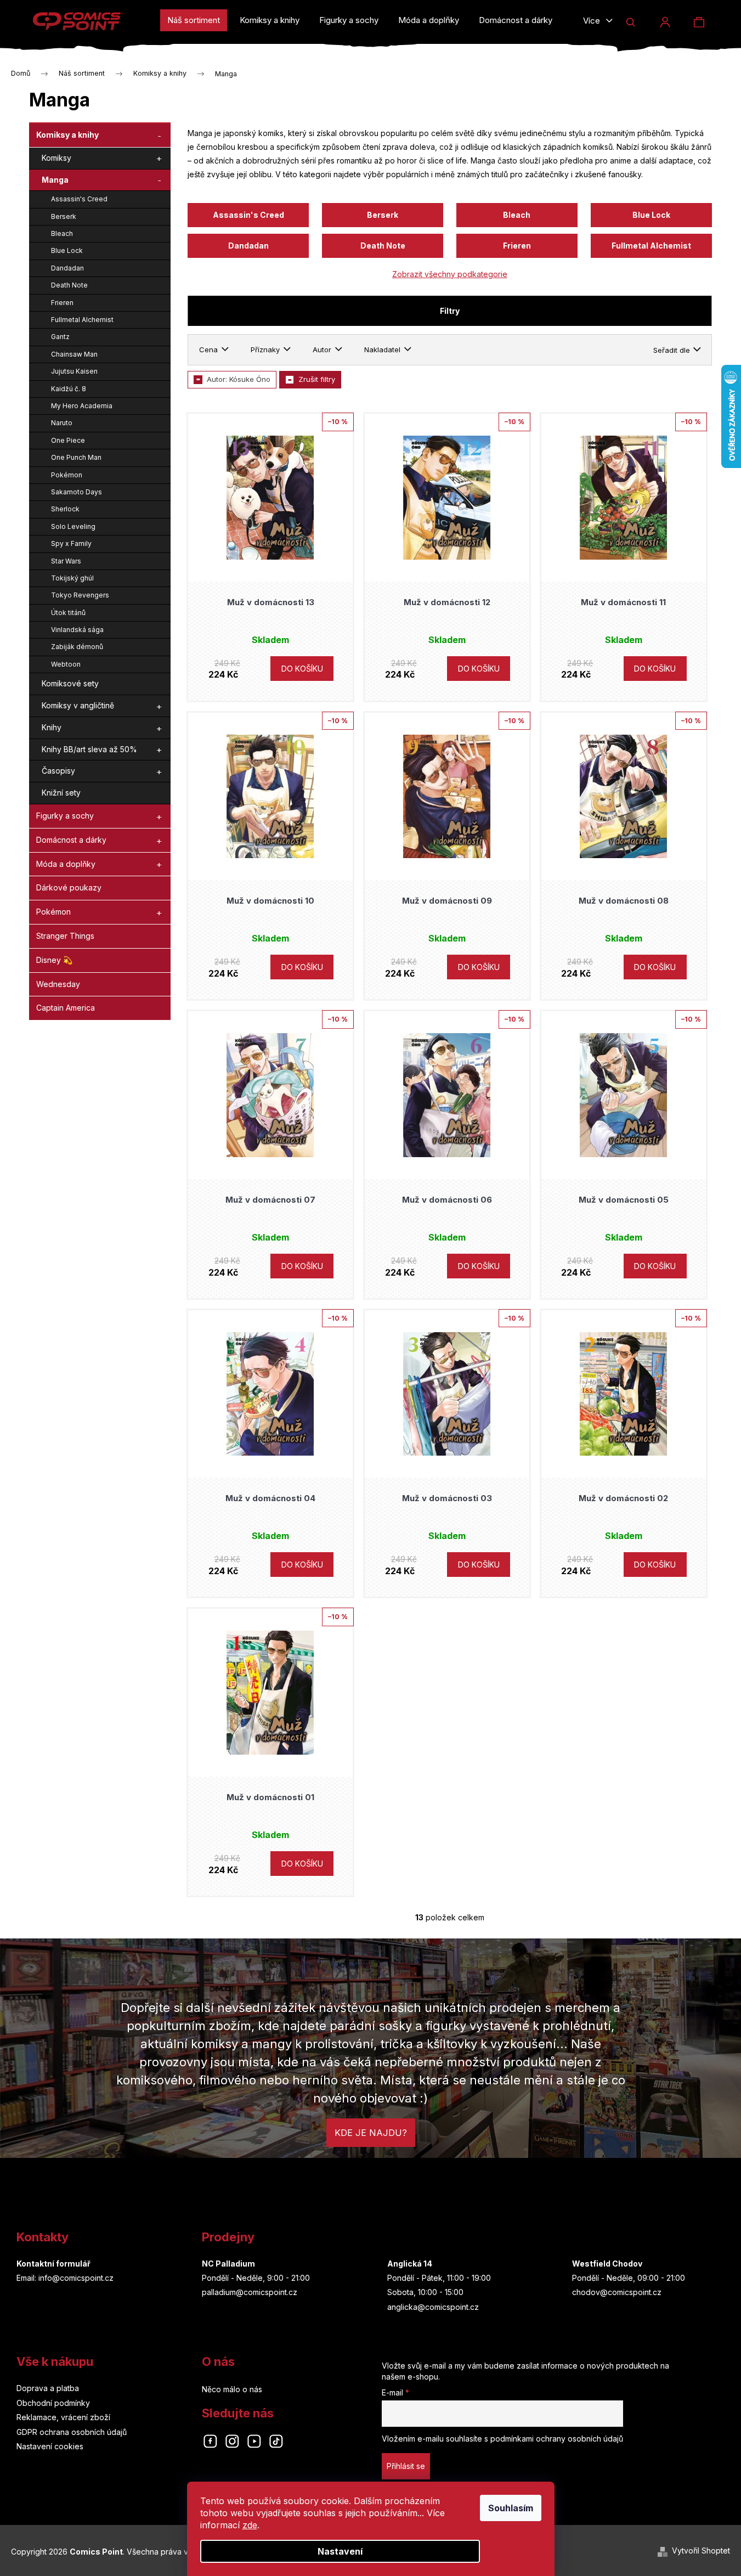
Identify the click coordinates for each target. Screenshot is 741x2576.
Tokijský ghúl (72, 578)
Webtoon (66, 664)
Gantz (60, 337)
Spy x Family (71, 543)
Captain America (66, 1008)
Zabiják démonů (77, 647)
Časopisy (58, 771)
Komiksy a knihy (67, 135)
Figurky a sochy (65, 816)
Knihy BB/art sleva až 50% (89, 749)
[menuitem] (194, 20)
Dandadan (67, 268)
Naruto (62, 423)
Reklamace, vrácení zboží (63, 2417)
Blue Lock (67, 250)
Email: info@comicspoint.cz (65, 2278)
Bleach (62, 233)
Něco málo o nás (232, 2389)
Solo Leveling (73, 526)
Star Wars (66, 561)
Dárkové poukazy (69, 887)
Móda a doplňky (66, 864)
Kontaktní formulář (53, 2264)
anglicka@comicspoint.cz (433, 2307)
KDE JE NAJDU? (371, 2133)
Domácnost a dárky (71, 840)
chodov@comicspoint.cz (617, 2292)
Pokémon (67, 475)
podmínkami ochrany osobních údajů (557, 2439)
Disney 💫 (54, 960)
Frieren (62, 303)
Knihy (52, 727)
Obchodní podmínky (53, 2403)
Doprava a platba (48, 2388)
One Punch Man (76, 457)
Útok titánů (68, 613)
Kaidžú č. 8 (69, 389)
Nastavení (340, 2551)
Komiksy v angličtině (78, 705)
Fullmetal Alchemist (82, 320)
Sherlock (65, 509)
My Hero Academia (82, 406)
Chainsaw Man (74, 354)
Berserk (64, 216)
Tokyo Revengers (80, 595)
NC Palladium (228, 2264)
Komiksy (56, 158)
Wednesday (58, 984)
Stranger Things (65, 936)
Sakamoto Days (77, 492)
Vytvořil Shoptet (701, 2550)
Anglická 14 (410, 2264)
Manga (55, 180)
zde (250, 2525)
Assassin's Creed (79, 199)
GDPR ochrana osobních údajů (72, 2432)
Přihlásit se (406, 2466)
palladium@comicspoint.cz (250, 2292)
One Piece (68, 440)
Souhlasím (511, 2508)
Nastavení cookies (50, 2446)
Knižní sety (61, 793)
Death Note (69, 285)
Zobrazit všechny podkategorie (450, 274)
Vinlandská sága (77, 630)
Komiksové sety (70, 683)
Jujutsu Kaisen (74, 371)
